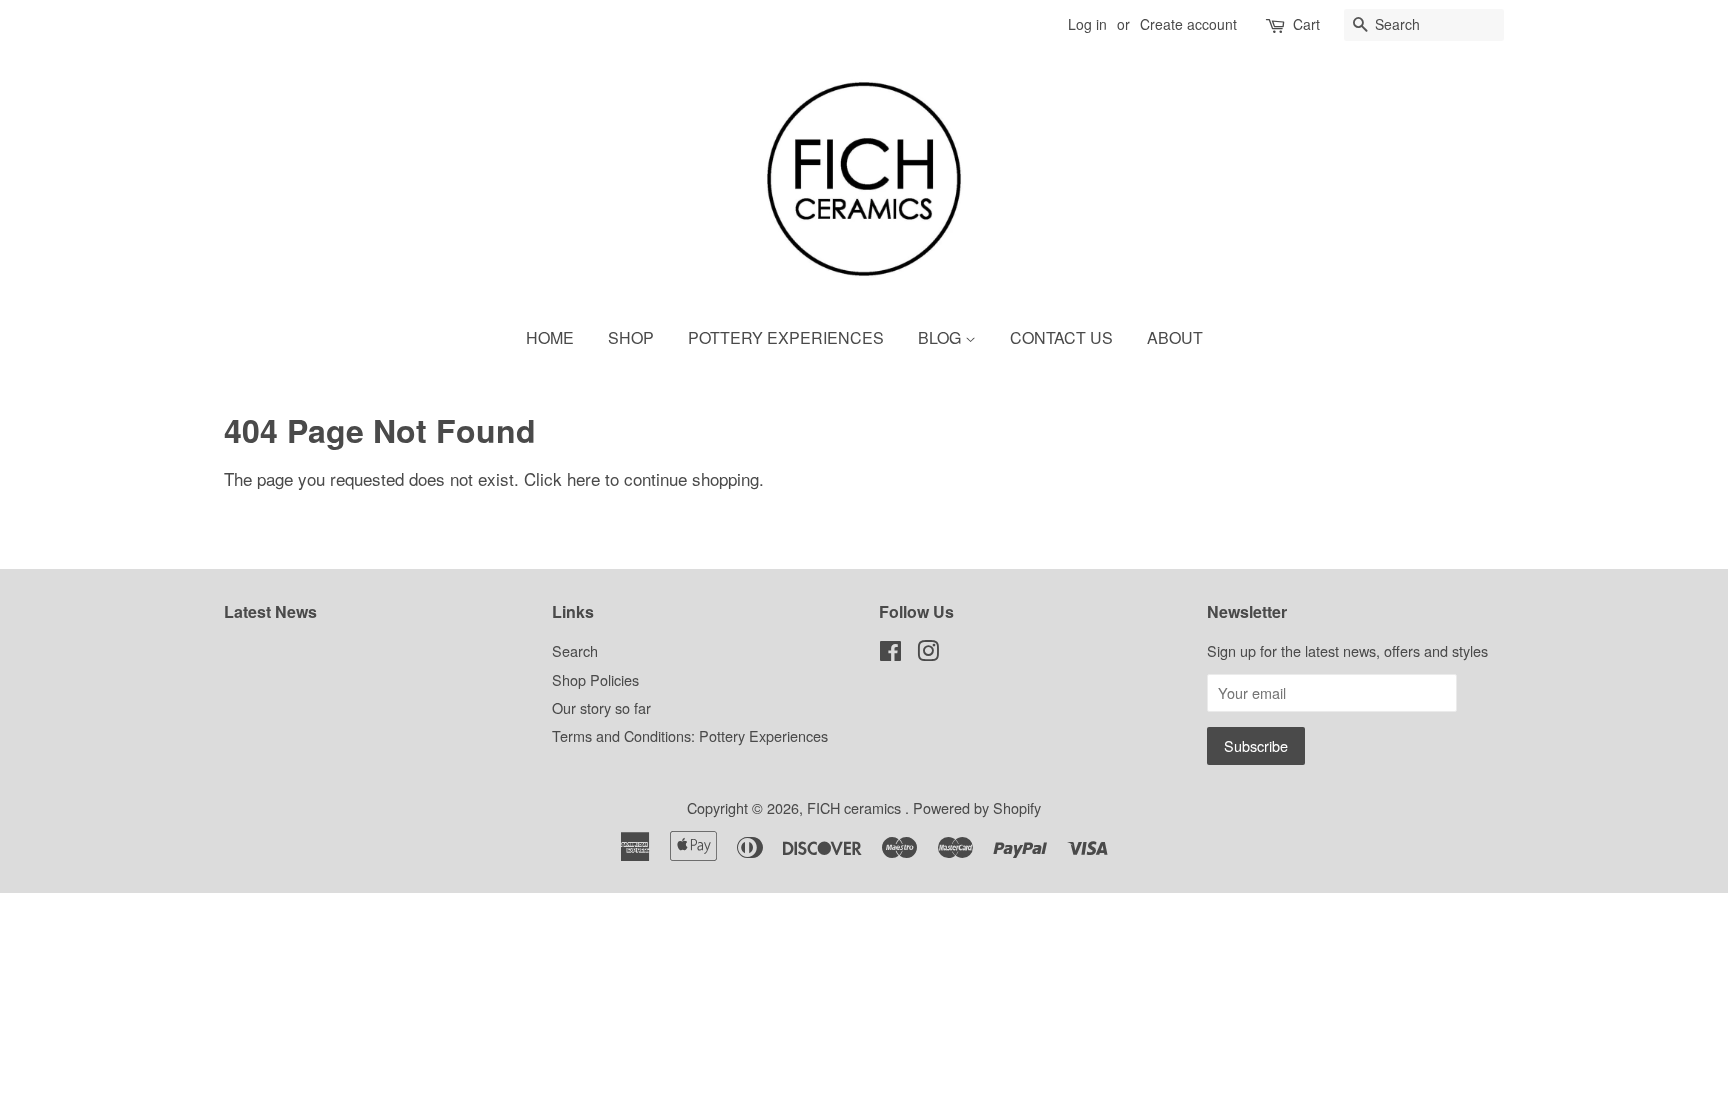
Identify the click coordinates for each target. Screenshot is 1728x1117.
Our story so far (601, 707)
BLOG (941, 337)
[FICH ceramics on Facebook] (890, 653)
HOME (550, 337)
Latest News (270, 611)
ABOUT (1175, 337)
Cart (1306, 24)
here (583, 478)
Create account (1188, 24)
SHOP (631, 337)
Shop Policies (595, 679)
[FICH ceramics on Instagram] (928, 653)
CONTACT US (1061, 337)
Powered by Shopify (977, 807)
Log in (1087, 24)
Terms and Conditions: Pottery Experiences (690, 735)
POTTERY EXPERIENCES (786, 337)
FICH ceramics (856, 807)
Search (575, 650)
